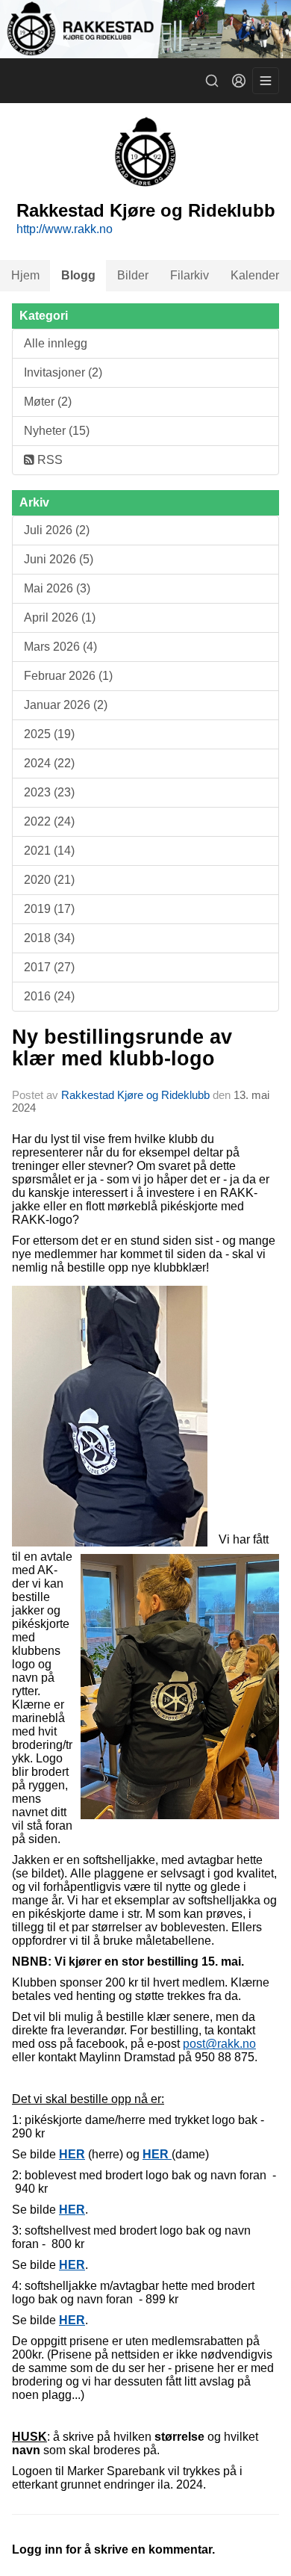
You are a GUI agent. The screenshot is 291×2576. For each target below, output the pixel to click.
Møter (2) (48, 402)
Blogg (78, 275)
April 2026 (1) (60, 617)
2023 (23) (49, 792)
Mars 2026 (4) (60, 647)
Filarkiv (190, 275)
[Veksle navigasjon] (266, 81)
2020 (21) (49, 880)
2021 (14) (49, 851)
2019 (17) (49, 909)
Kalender (255, 275)
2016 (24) (49, 996)
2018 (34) (49, 938)
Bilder (133, 275)
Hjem (25, 275)
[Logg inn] (239, 81)
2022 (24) (49, 821)
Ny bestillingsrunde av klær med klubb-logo (122, 1048)
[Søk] (212, 81)
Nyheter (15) (57, 431)
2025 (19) (49, 734)
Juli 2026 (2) (57, 530)
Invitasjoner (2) (63, 372)
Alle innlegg (56, 343)
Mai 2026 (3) (57, 588)
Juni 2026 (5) (59, 559)
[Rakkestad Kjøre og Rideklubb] (145, 29)
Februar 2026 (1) (68, 676)
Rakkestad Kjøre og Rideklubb (135, 1095)
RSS (48, 460)
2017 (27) (49, 967)
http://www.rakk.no (65, 229)
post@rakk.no (219, 2044)
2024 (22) (49, 763)
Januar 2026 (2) (66, 705)
